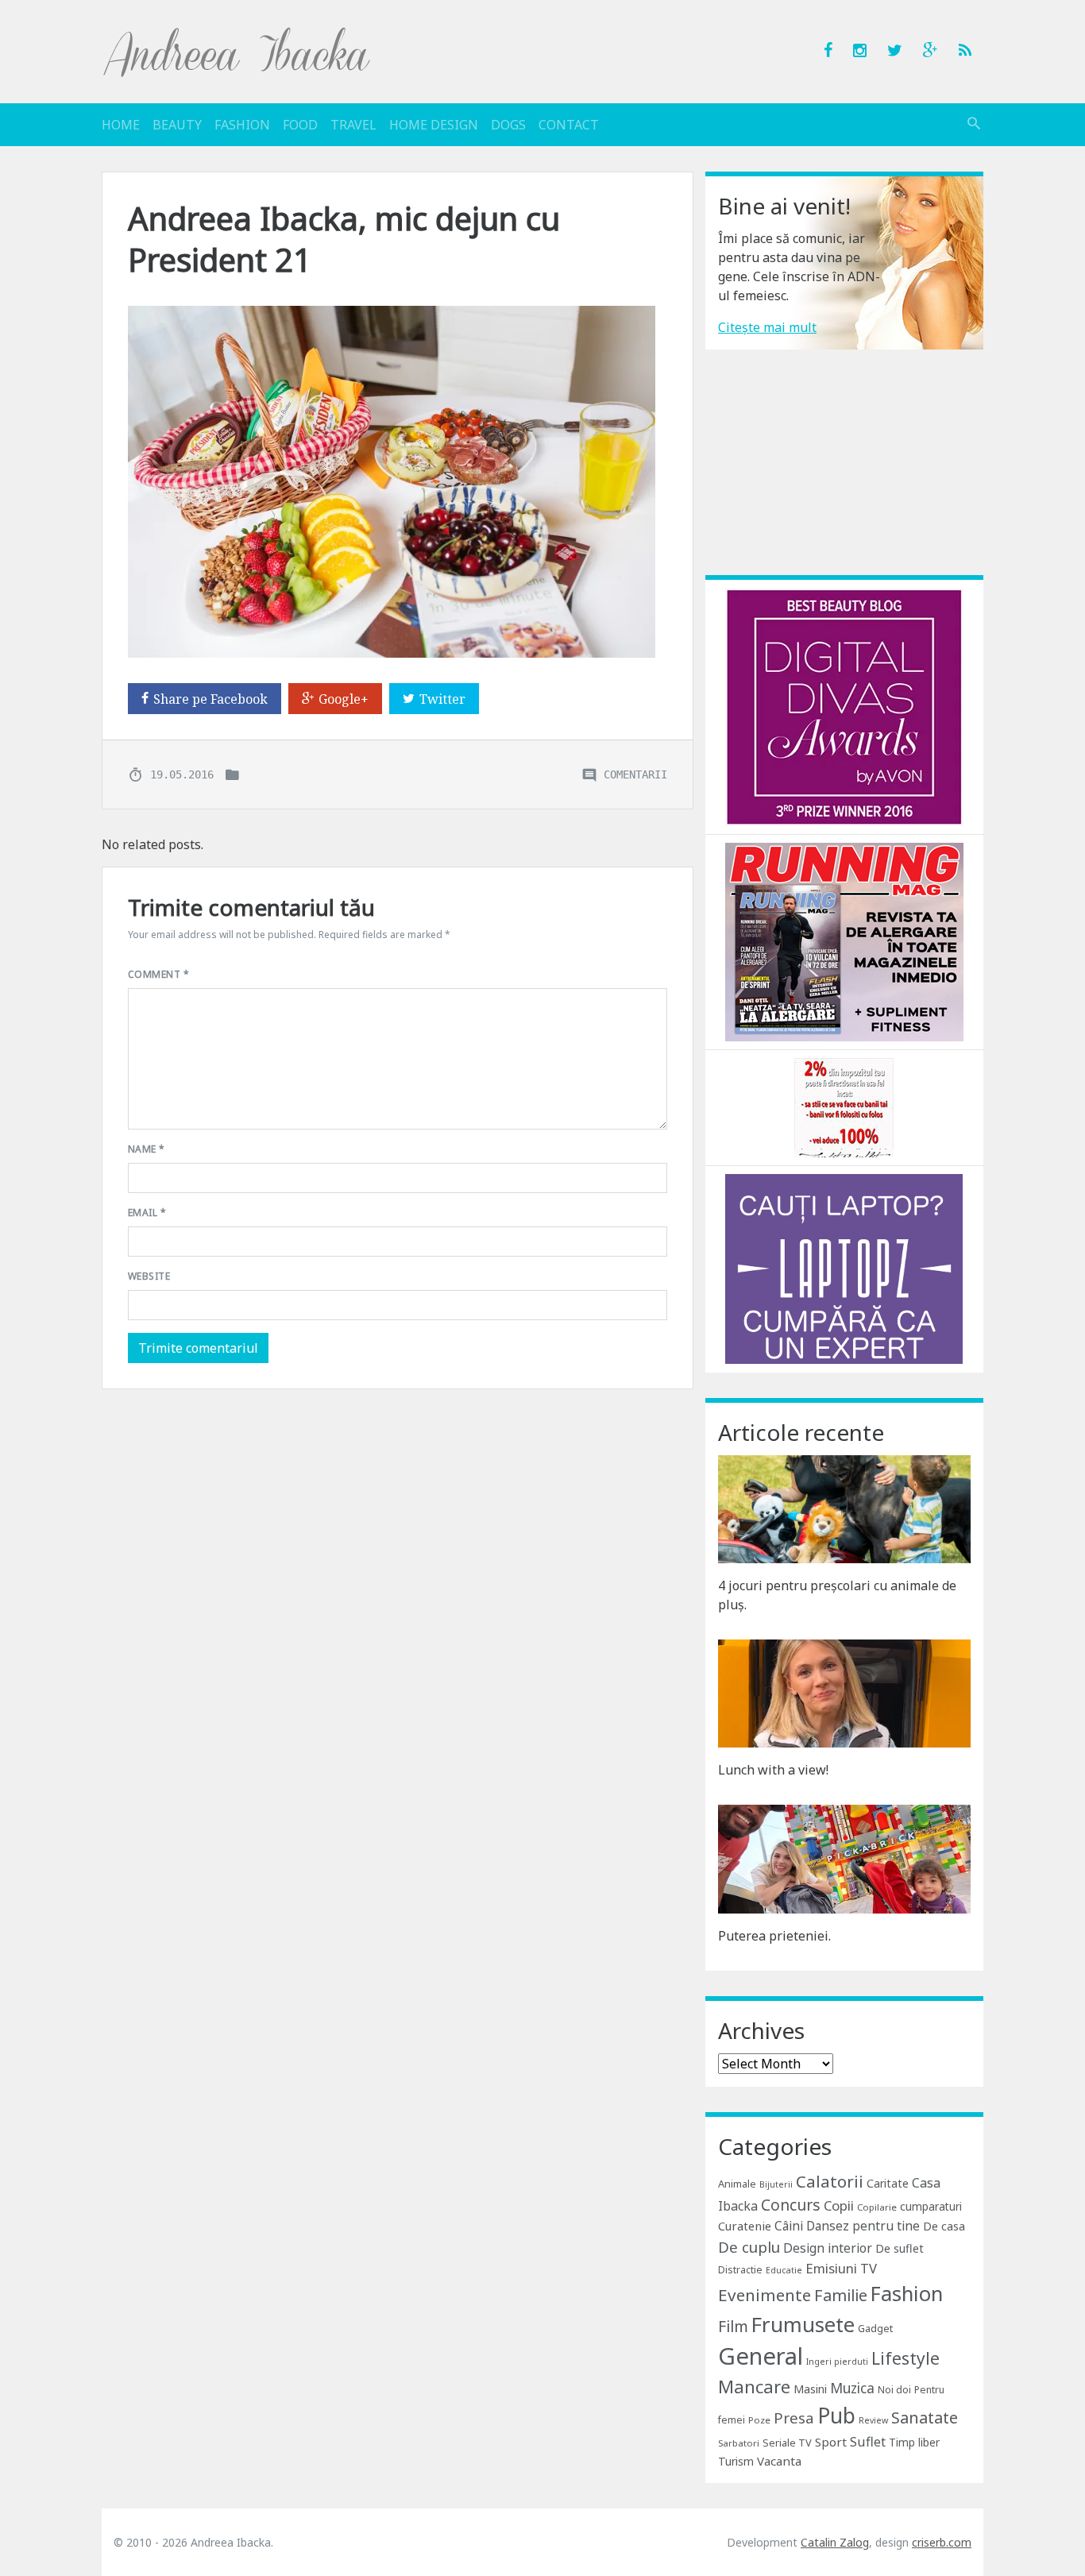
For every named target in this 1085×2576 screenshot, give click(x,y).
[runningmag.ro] (844, 940)
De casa (944, 2226)
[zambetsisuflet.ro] (844, 1106)
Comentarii (635, 774)
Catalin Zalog (835, 2542)
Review (873, 2420)
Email (147, 1213)
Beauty (177, 125)
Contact (569, 125)
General (761, 2356)
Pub (836, 2416)
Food (300, 125)
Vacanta (779, 2461)
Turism (736, 2461)
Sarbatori (739, 2443)
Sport (831, 2442)
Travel (353, 125)
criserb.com (942, 2542)
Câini (789, 2226)
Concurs (791, 2205)
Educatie (784, 2270)
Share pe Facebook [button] (210, 699)
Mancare (754, 2387)
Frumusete (803, 2324)
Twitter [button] (442, 699)
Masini (810, 2389)
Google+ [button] (344, 699)
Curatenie (745, 2226)
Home (121, 125)
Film (733, 2326)
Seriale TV (787, 2443)
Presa (794, 2418)
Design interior (828, 2248)
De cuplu (749, 2247)
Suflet (868, 2442)
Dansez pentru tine (863, 2226)
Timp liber (914, 2442)
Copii (839, 2205)
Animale (737, 2184)
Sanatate (925, 2418)
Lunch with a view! (773, 1770)
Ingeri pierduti (837, 2362)
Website (149, 1276)
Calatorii (830, 2181)
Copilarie (877, 2207)
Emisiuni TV (841, 2268)
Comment (158, 974)
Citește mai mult (767, 327)
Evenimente (765, 2295)
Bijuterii (776, 2184)
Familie (841, 2295)
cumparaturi (931, 2206)
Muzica (852, 2388)
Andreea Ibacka (237, 52)
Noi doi (894, 2390)
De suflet (900, 2248)
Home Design (434, 125)
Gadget (875, 2328)
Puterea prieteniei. (774, 1936)
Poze (759, 2420)
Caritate (888, 2183)
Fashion (242, 125)
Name (147, 1149)
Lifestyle (905, 2358)
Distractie (740, 2270)
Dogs (508, 125)
